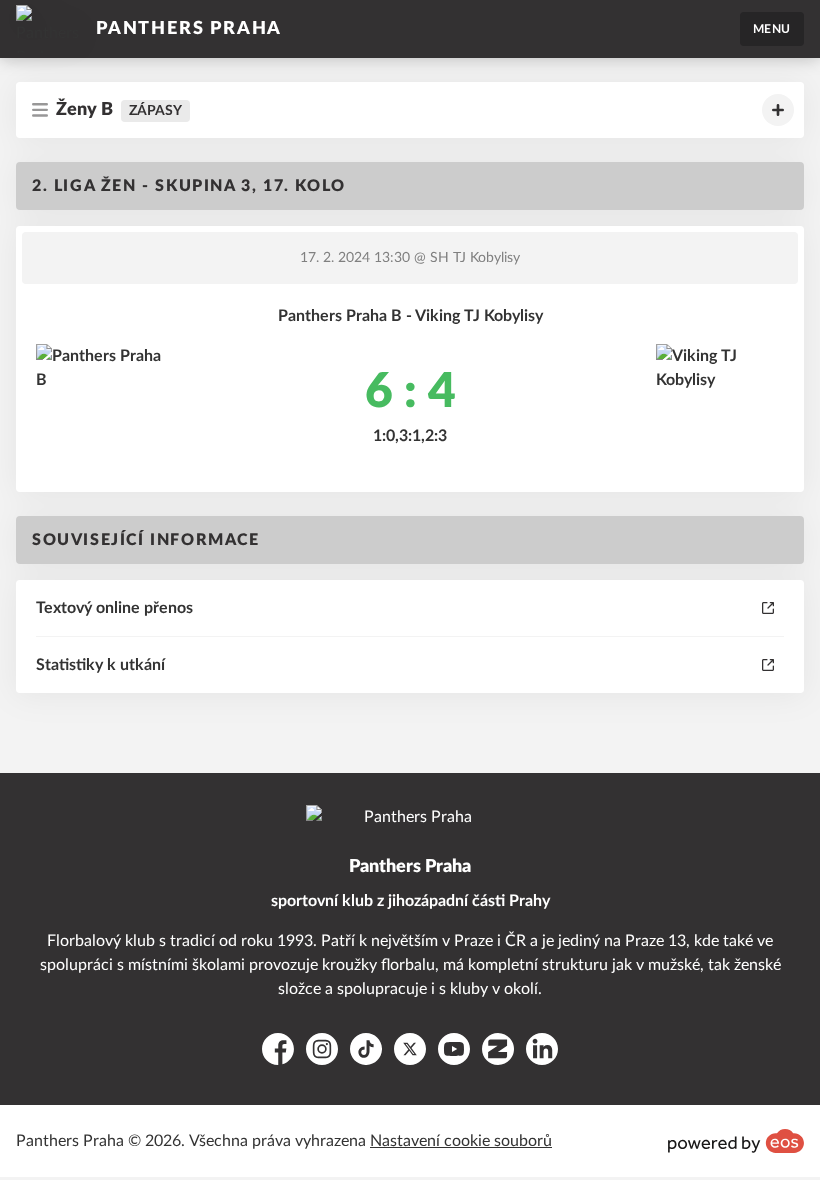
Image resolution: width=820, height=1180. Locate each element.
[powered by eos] (736, 1141)
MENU (772, 29)
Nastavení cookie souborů (461, 1141)
